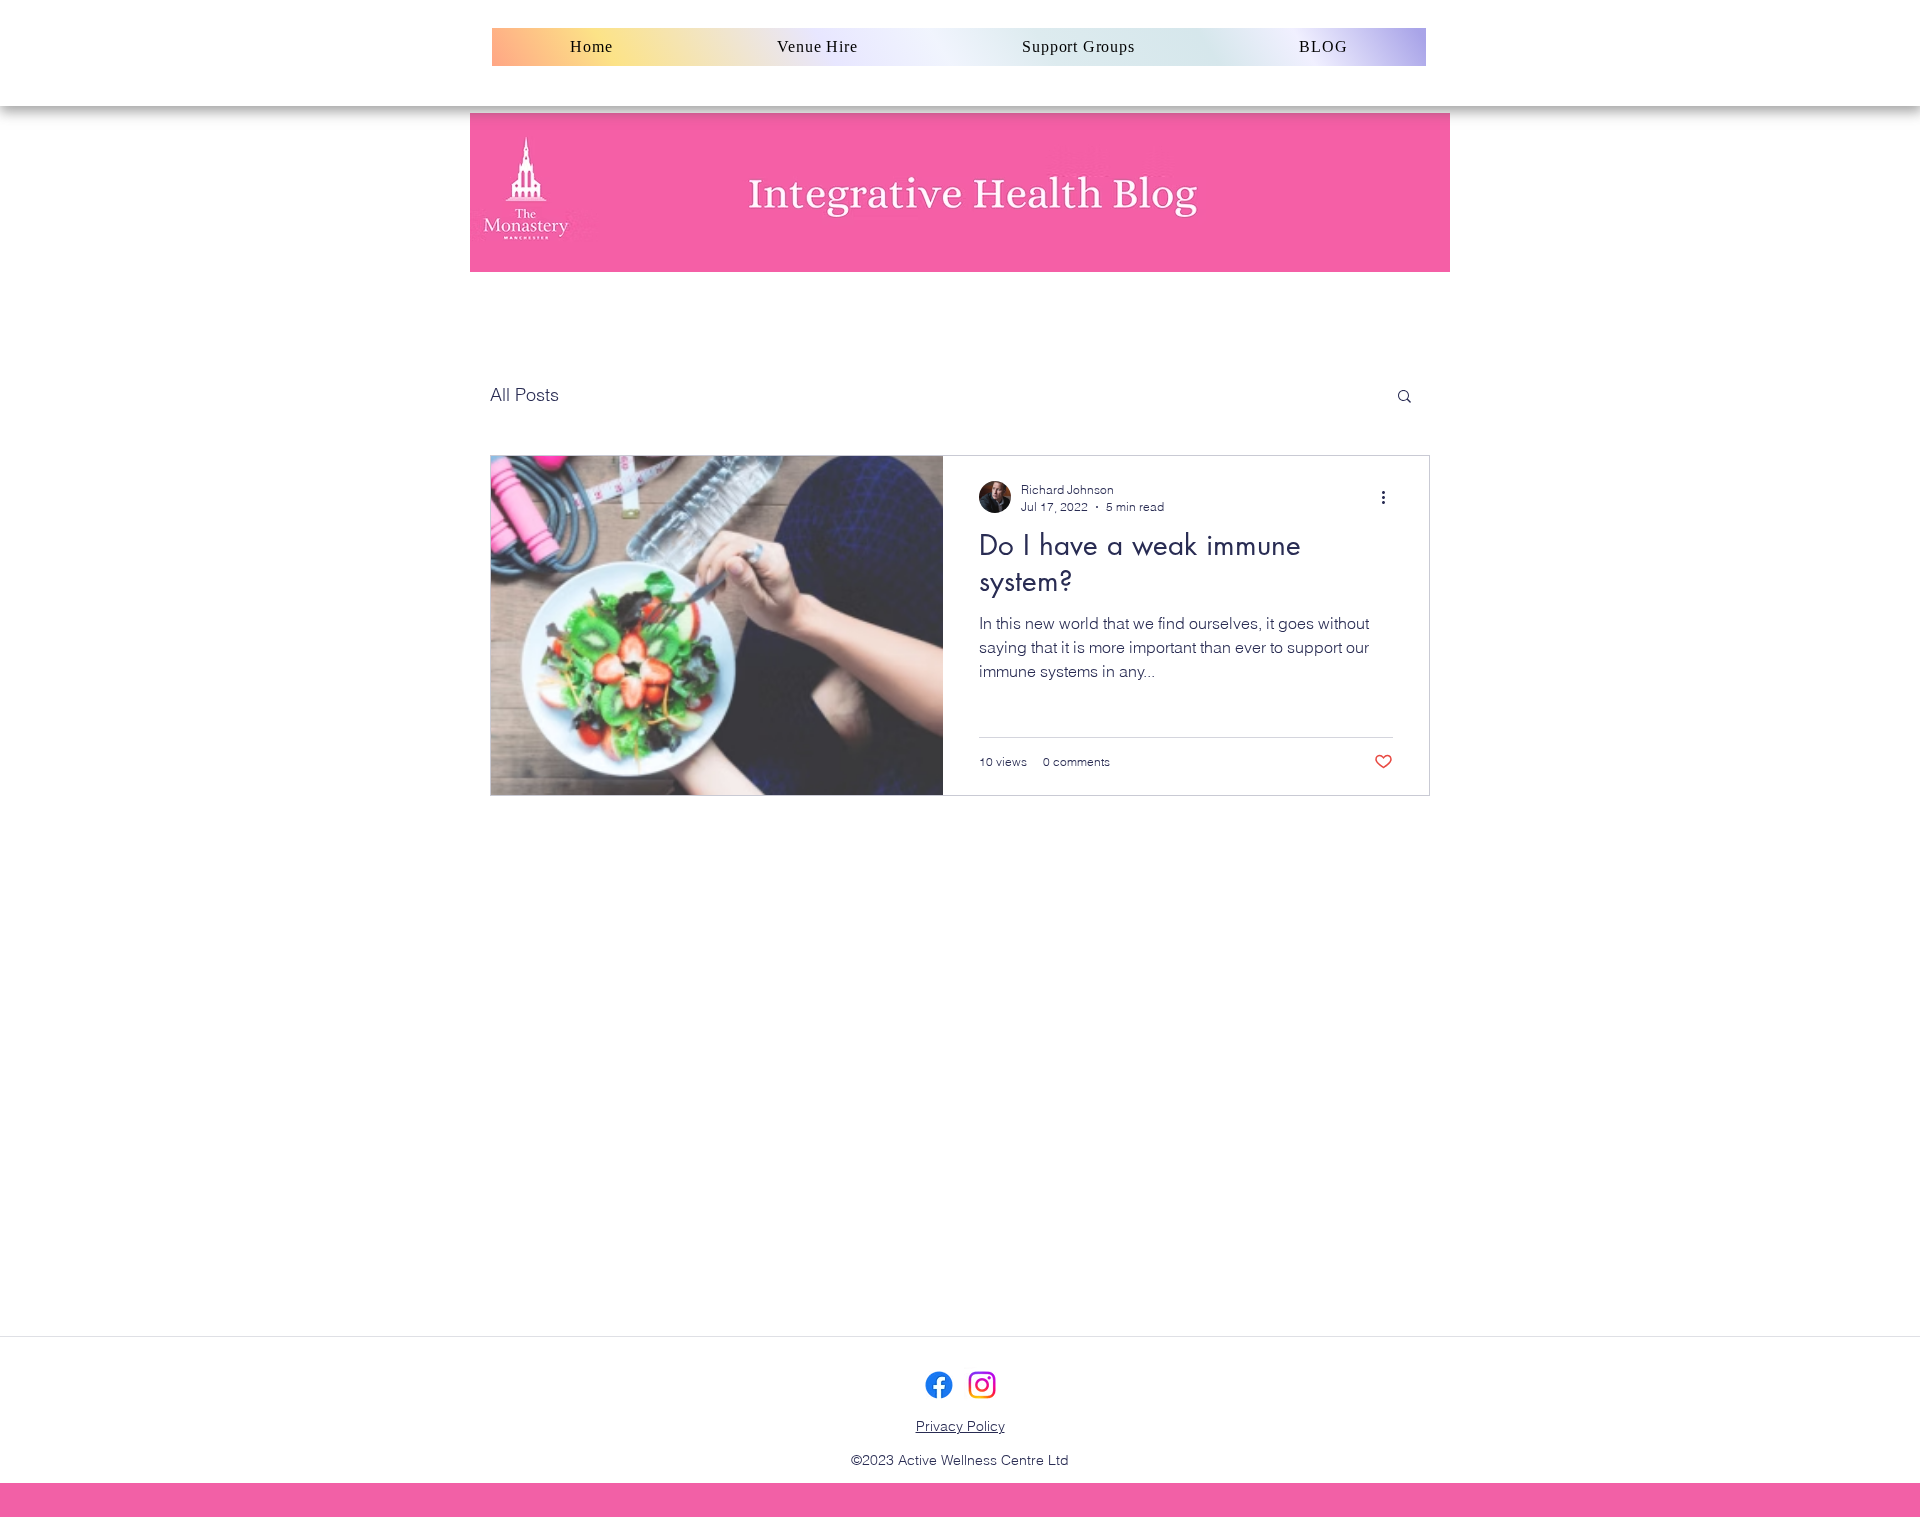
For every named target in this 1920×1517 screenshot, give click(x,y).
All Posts (524, 394)
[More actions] (1390, 497)
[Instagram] (982, 1385)
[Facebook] (939, 1385)
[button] (1404, 397)
